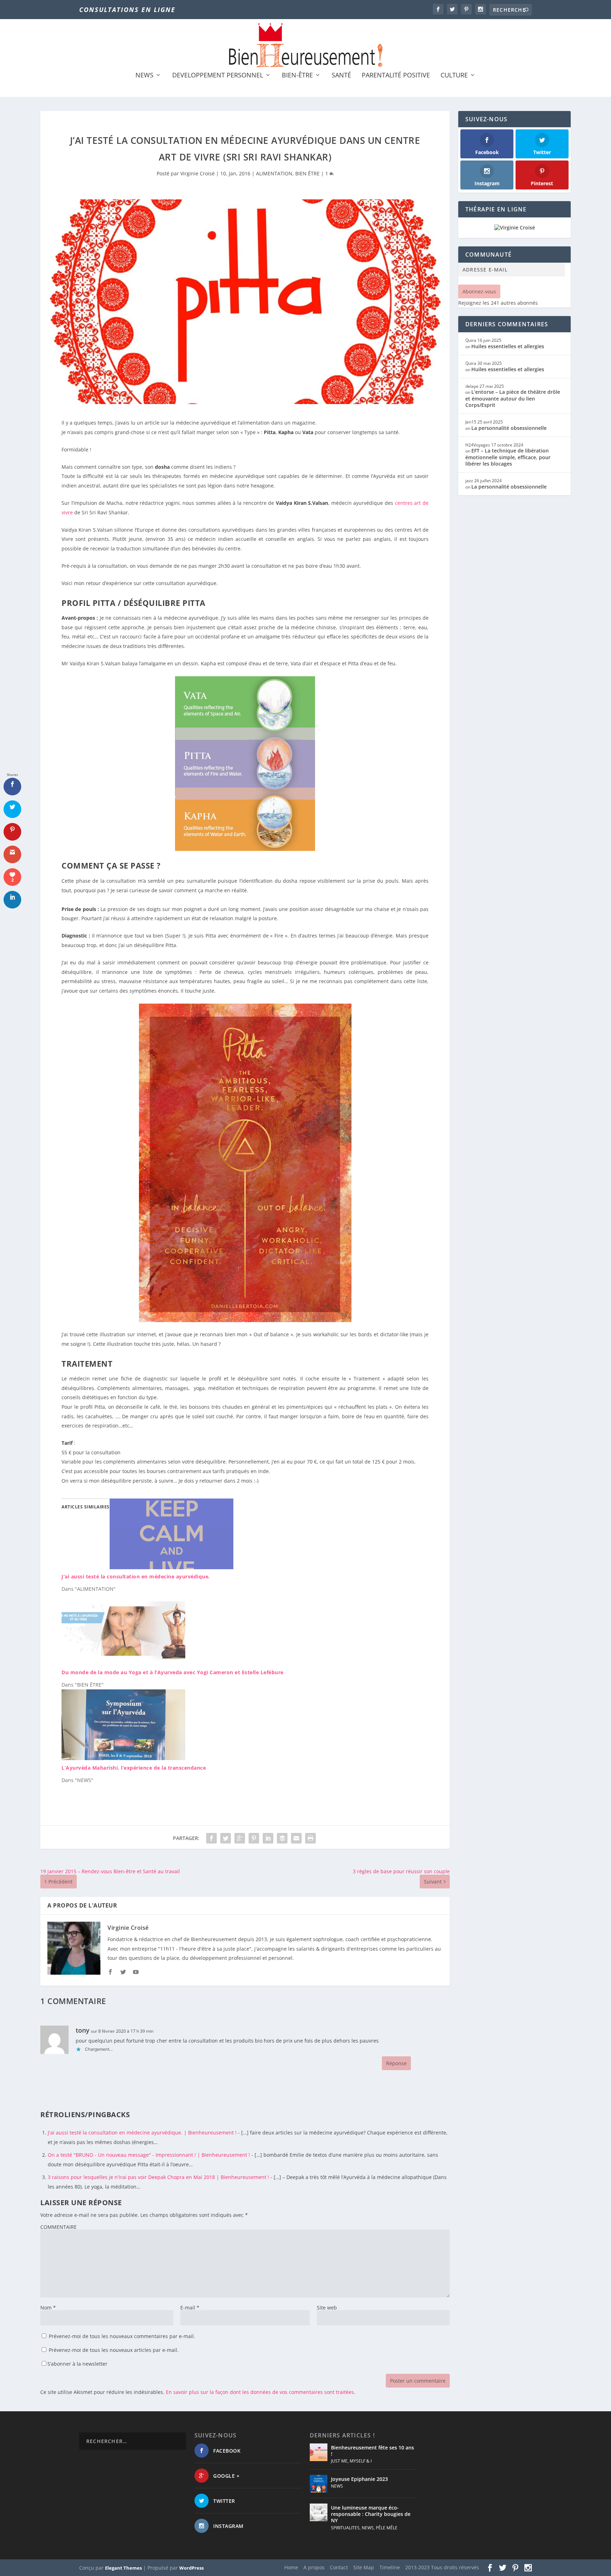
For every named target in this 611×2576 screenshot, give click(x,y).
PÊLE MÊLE (387, 2528)
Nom (48, 2308)
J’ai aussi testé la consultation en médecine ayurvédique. (136, 1576)
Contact (339, 2567)
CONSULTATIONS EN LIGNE (127, 10)
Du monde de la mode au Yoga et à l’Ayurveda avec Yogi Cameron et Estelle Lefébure (173, 1672)
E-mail (190, 2308)
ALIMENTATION (274, 173)
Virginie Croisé (197, 173)
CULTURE (454, 76)
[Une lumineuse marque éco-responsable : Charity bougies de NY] (319, 2512)
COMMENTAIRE (59, 2227)
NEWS (144, 76)
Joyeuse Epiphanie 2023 (359, 2479)
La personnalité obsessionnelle (509, 428)
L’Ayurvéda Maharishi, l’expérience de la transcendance (134, 1768)
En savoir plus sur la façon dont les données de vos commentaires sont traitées (260, 2392)
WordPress (191, 2568)
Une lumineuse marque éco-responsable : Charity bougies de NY (371, 2514)
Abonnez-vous (479, 291)
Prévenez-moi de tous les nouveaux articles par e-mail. (114, 2350)
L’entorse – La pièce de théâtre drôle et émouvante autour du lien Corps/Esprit (513, 398)
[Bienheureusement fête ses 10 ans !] (319, 2452)
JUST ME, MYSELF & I (351, 2461)
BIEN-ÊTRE (297, 76)
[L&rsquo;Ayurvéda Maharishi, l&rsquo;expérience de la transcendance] (123, 1758)
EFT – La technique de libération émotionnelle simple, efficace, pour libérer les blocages (508, 457)
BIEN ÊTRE (307, 173)
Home (291, 2567)
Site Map (364, 2567)
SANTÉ (341, 76)
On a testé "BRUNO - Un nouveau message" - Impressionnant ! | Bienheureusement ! (149, 2155)
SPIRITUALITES (345, 2528)
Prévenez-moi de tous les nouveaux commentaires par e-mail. (122, 2336)
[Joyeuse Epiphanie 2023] (319, 2484)
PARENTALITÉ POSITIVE (396, 76)
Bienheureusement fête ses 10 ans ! (373, 2451)
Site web (327, 2308)
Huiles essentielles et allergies (508, 346)
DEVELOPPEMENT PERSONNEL (218, 76)
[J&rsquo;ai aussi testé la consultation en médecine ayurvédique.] (171, 1567)
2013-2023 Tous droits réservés (442, 2567)
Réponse (396, 2063)
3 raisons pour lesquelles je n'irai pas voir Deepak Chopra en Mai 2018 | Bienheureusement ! (158, 2177)
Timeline (390, 2567)
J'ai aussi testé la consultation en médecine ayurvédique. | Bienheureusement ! (142, 2133)
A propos (314, 2567)
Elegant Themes (123, 2568)
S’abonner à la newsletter (77, 2364)
